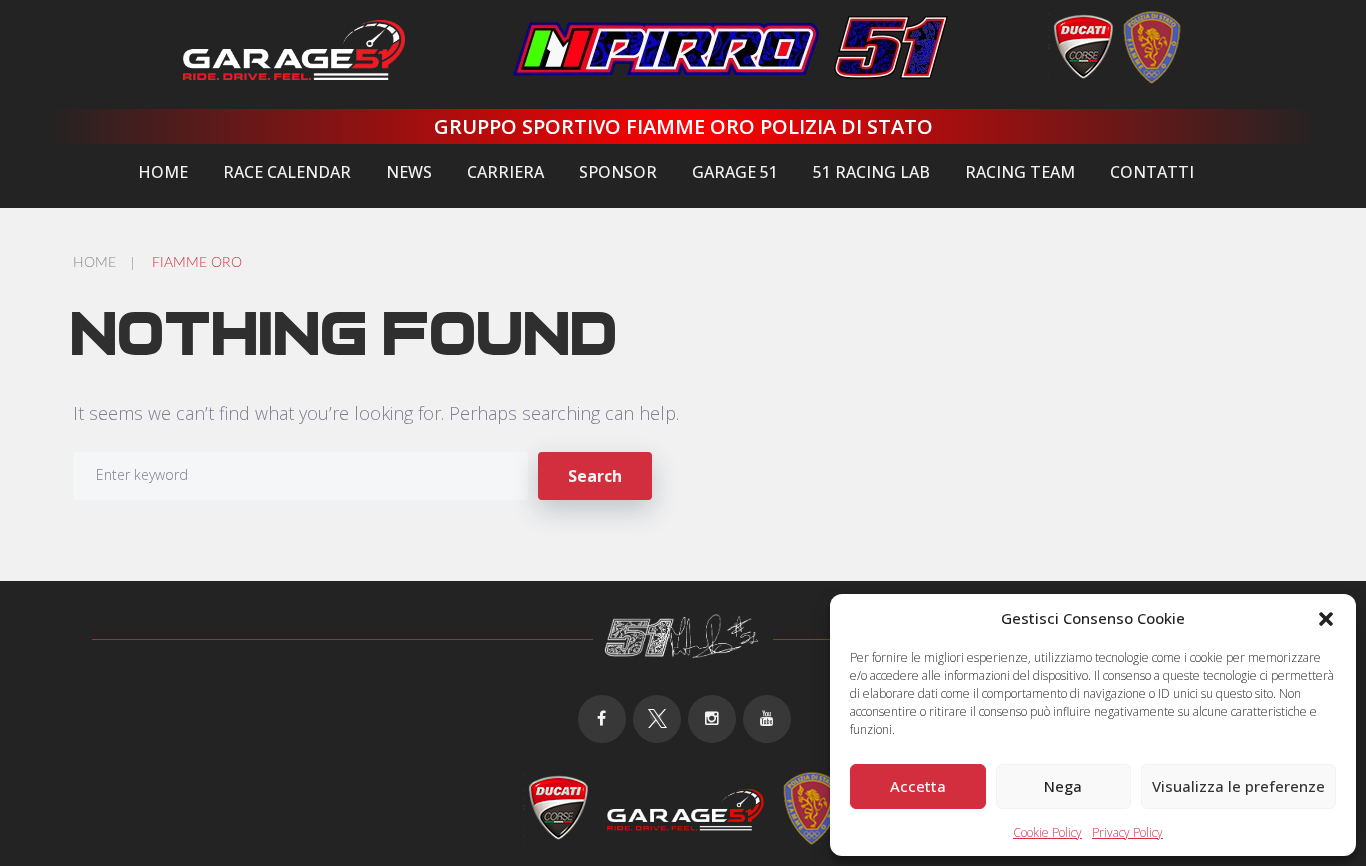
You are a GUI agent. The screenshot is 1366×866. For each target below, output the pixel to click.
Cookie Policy (1047, 832)
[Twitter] (657, 719)
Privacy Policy (1127, 832)
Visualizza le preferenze (1238, 786)
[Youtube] (767, 719)
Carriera (505, 172)
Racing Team (1020, 172)
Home (163, 172)
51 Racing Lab (871, 172)
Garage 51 (735, 172)
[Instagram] (712, 719)
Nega (1063, 786)
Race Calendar (287, 172)
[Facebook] (602, 719)
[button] (1326, 619)
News (409, 172)
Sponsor (618, 172)
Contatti (1152, 172)
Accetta (918, 786)
